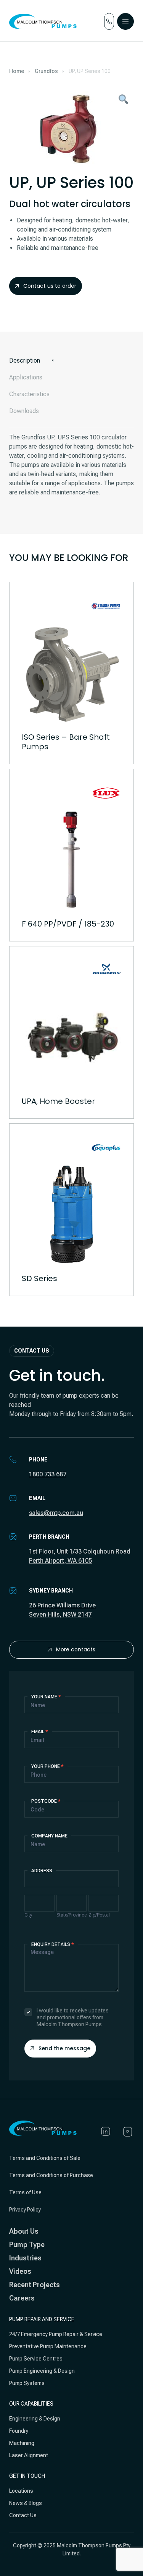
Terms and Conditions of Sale (45, 2158)
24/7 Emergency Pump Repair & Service (56, 2334)
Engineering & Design (35, 2419)
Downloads (24, 411)
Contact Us (23, 2515)
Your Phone (47, 1766)
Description (25, 360)
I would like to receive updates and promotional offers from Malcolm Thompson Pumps (73, 2017)
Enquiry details (53, 1944)
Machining (22, 2443)
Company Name (49, 1836)
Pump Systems (27, 2383)
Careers (22, 2298)
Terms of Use (25, 2192)
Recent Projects (35, 2285)
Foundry (19, 2431)
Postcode (46, 1801)
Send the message (64, 2048)
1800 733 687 (48, 1474)
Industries (25, 2258)
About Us (24, 2231)
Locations (21, 2491)
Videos (20, 2271)
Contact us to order (50, 286)
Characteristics (29, 394)
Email (40, 1732)
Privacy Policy (25, 2210)
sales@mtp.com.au (56, 1513)
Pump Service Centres (36, 2359)
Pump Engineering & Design (42, 2371)
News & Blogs (26, 2503)
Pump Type (27, 2245)
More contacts (76, 1649)
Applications (26, 377)
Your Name (46, 1697)
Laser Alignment (29, 2455)
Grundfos (46, 71)
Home (17, 71)
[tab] (71, 361)
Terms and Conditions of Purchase (51, 2175)
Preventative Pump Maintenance (48, 2346)
